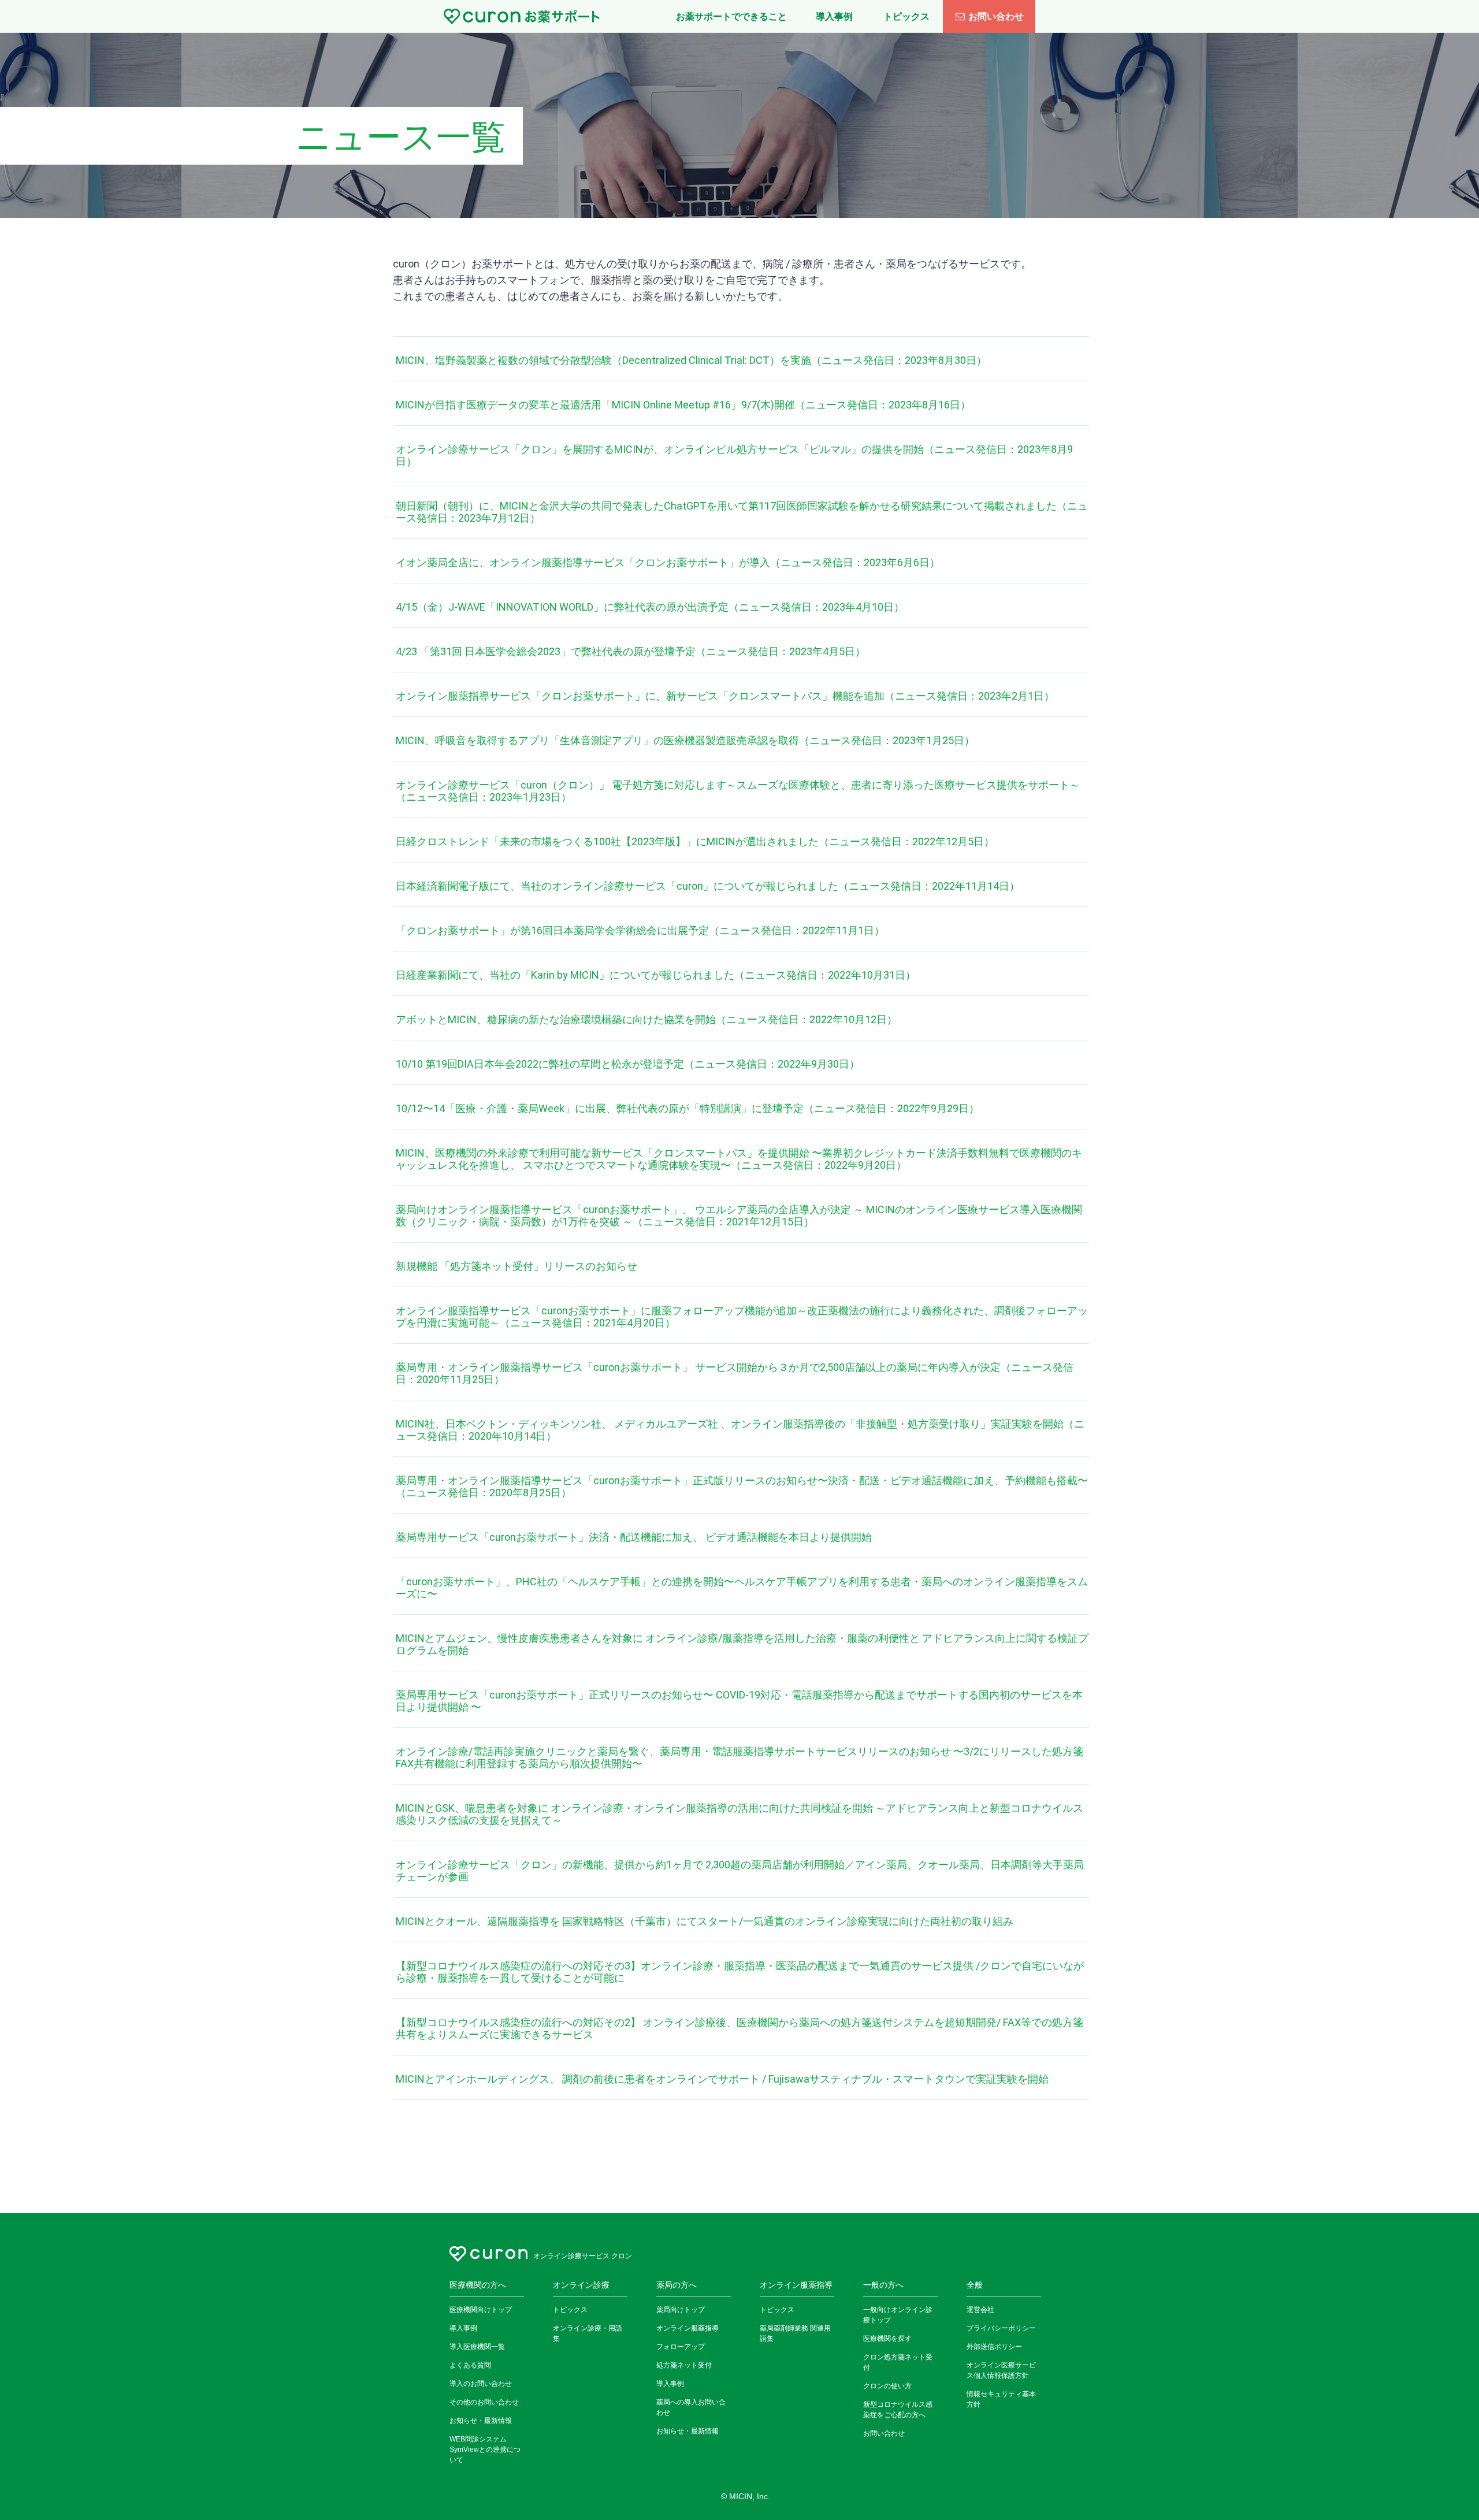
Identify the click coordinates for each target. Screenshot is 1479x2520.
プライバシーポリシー (1001, 2328)
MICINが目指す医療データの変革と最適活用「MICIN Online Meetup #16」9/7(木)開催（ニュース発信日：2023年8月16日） (683, 405)
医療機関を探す (887, 2339)
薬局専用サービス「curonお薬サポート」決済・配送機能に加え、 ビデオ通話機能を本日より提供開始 (634, 1537)
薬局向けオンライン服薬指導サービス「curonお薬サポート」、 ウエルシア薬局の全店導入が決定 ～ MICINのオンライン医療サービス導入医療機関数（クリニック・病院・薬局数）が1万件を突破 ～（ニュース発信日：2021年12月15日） (739, 1216)
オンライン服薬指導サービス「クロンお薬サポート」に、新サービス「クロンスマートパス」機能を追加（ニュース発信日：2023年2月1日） (725, 696)
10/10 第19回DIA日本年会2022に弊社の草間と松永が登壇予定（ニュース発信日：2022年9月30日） (628, 1064)
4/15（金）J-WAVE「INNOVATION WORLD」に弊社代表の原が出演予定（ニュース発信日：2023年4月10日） (650, 607)
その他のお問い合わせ (484, 2402)
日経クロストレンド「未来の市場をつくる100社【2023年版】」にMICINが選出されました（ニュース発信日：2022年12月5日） (695, 841)
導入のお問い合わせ (481, 2384)
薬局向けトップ (681, 2310)
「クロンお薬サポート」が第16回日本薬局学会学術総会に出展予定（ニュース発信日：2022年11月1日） (640, 930)
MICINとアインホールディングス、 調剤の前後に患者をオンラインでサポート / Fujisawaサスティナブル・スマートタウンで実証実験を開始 (722, 2079)
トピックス (570, 2310)
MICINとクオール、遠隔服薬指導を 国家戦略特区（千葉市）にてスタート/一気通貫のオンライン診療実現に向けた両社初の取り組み (705, 1921)
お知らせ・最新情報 (481, 2421)
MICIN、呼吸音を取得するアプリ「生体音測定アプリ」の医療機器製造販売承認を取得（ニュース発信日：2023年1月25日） (685, 740)
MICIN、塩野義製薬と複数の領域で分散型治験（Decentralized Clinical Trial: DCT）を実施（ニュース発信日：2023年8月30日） (691, 360)
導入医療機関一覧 (477, 2347)
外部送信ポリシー (994, 2347)
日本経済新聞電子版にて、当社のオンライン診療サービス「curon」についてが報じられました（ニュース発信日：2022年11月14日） (708, 886)
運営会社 (980, 2310)
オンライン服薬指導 (688, 2328)
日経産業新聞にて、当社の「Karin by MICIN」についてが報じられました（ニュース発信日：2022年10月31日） (656, 975)
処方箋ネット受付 (684, 2365)
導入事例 (463, 2328)
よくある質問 (470, 2365)
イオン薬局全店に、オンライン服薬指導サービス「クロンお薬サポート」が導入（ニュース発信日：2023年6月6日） (668, 562)
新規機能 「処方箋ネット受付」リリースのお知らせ (516, 1266)
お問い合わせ (996, 16)
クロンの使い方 (887, 2386)
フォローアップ (681, 2347)
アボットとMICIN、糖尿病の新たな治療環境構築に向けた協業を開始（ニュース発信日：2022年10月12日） (646, 1019)
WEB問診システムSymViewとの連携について (485, 2450)
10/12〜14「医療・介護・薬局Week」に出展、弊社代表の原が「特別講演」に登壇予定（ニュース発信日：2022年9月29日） (688, 1108)
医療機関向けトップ (481, 2310)
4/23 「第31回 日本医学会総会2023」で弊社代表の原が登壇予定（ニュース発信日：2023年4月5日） (631, 651)
